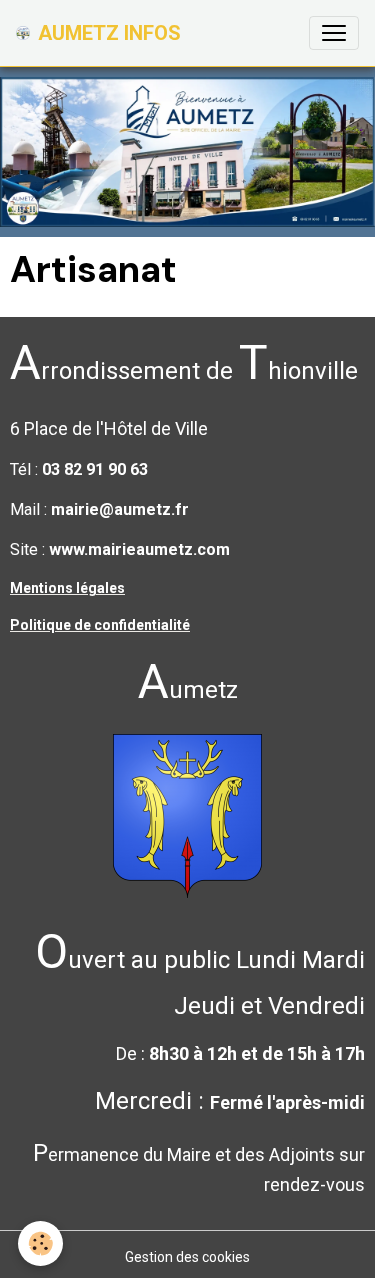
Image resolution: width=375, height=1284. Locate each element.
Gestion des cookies (187, 1257)
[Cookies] (40, 1243)
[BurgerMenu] (334, 33)
